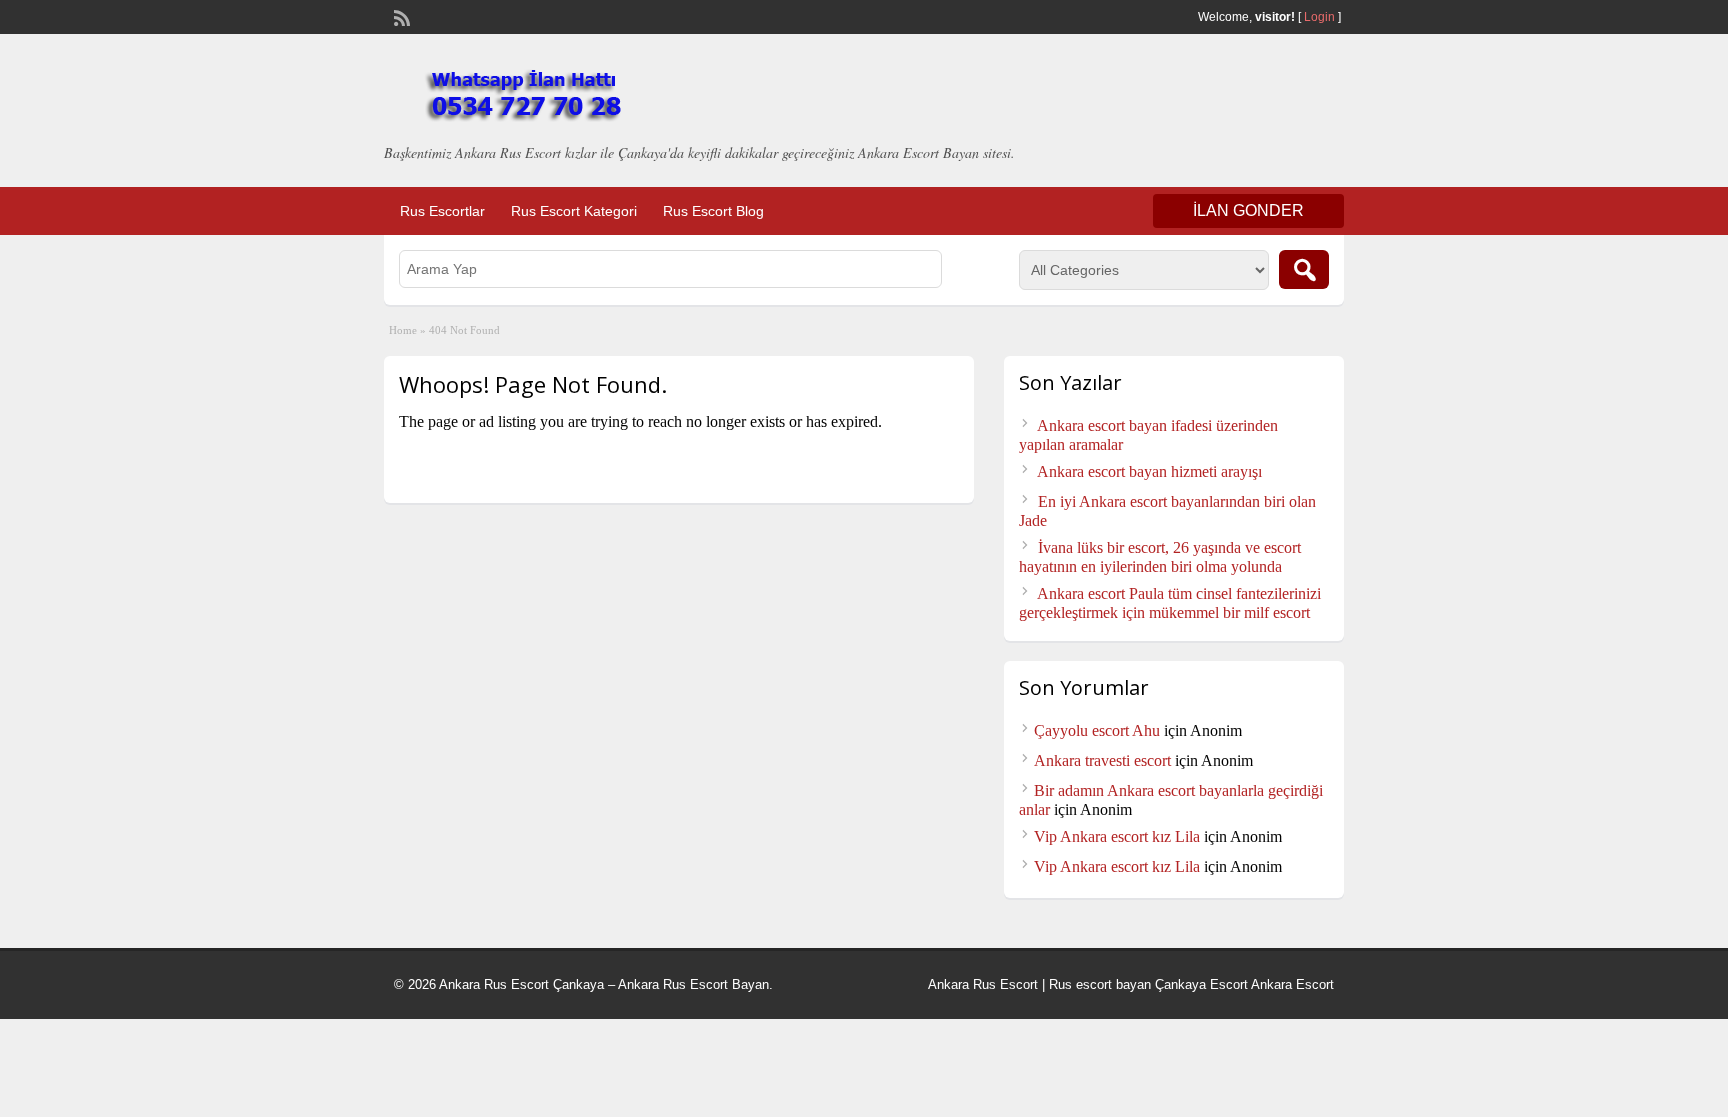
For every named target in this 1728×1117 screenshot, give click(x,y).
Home (403, 330)
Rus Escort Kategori (574, 211)
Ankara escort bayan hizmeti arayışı (1149, 471)
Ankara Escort (1292, 984)
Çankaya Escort (1201, 984)
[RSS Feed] (400, 16)
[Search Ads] (1304, 269)
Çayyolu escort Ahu (1097, 730)
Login (1319, 17)
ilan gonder (1248, 210)
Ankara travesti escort (1102, 760)
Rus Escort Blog (713, 211)
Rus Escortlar (442, 211)
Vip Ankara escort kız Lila (1117, 836)
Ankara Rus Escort (983, 984)
